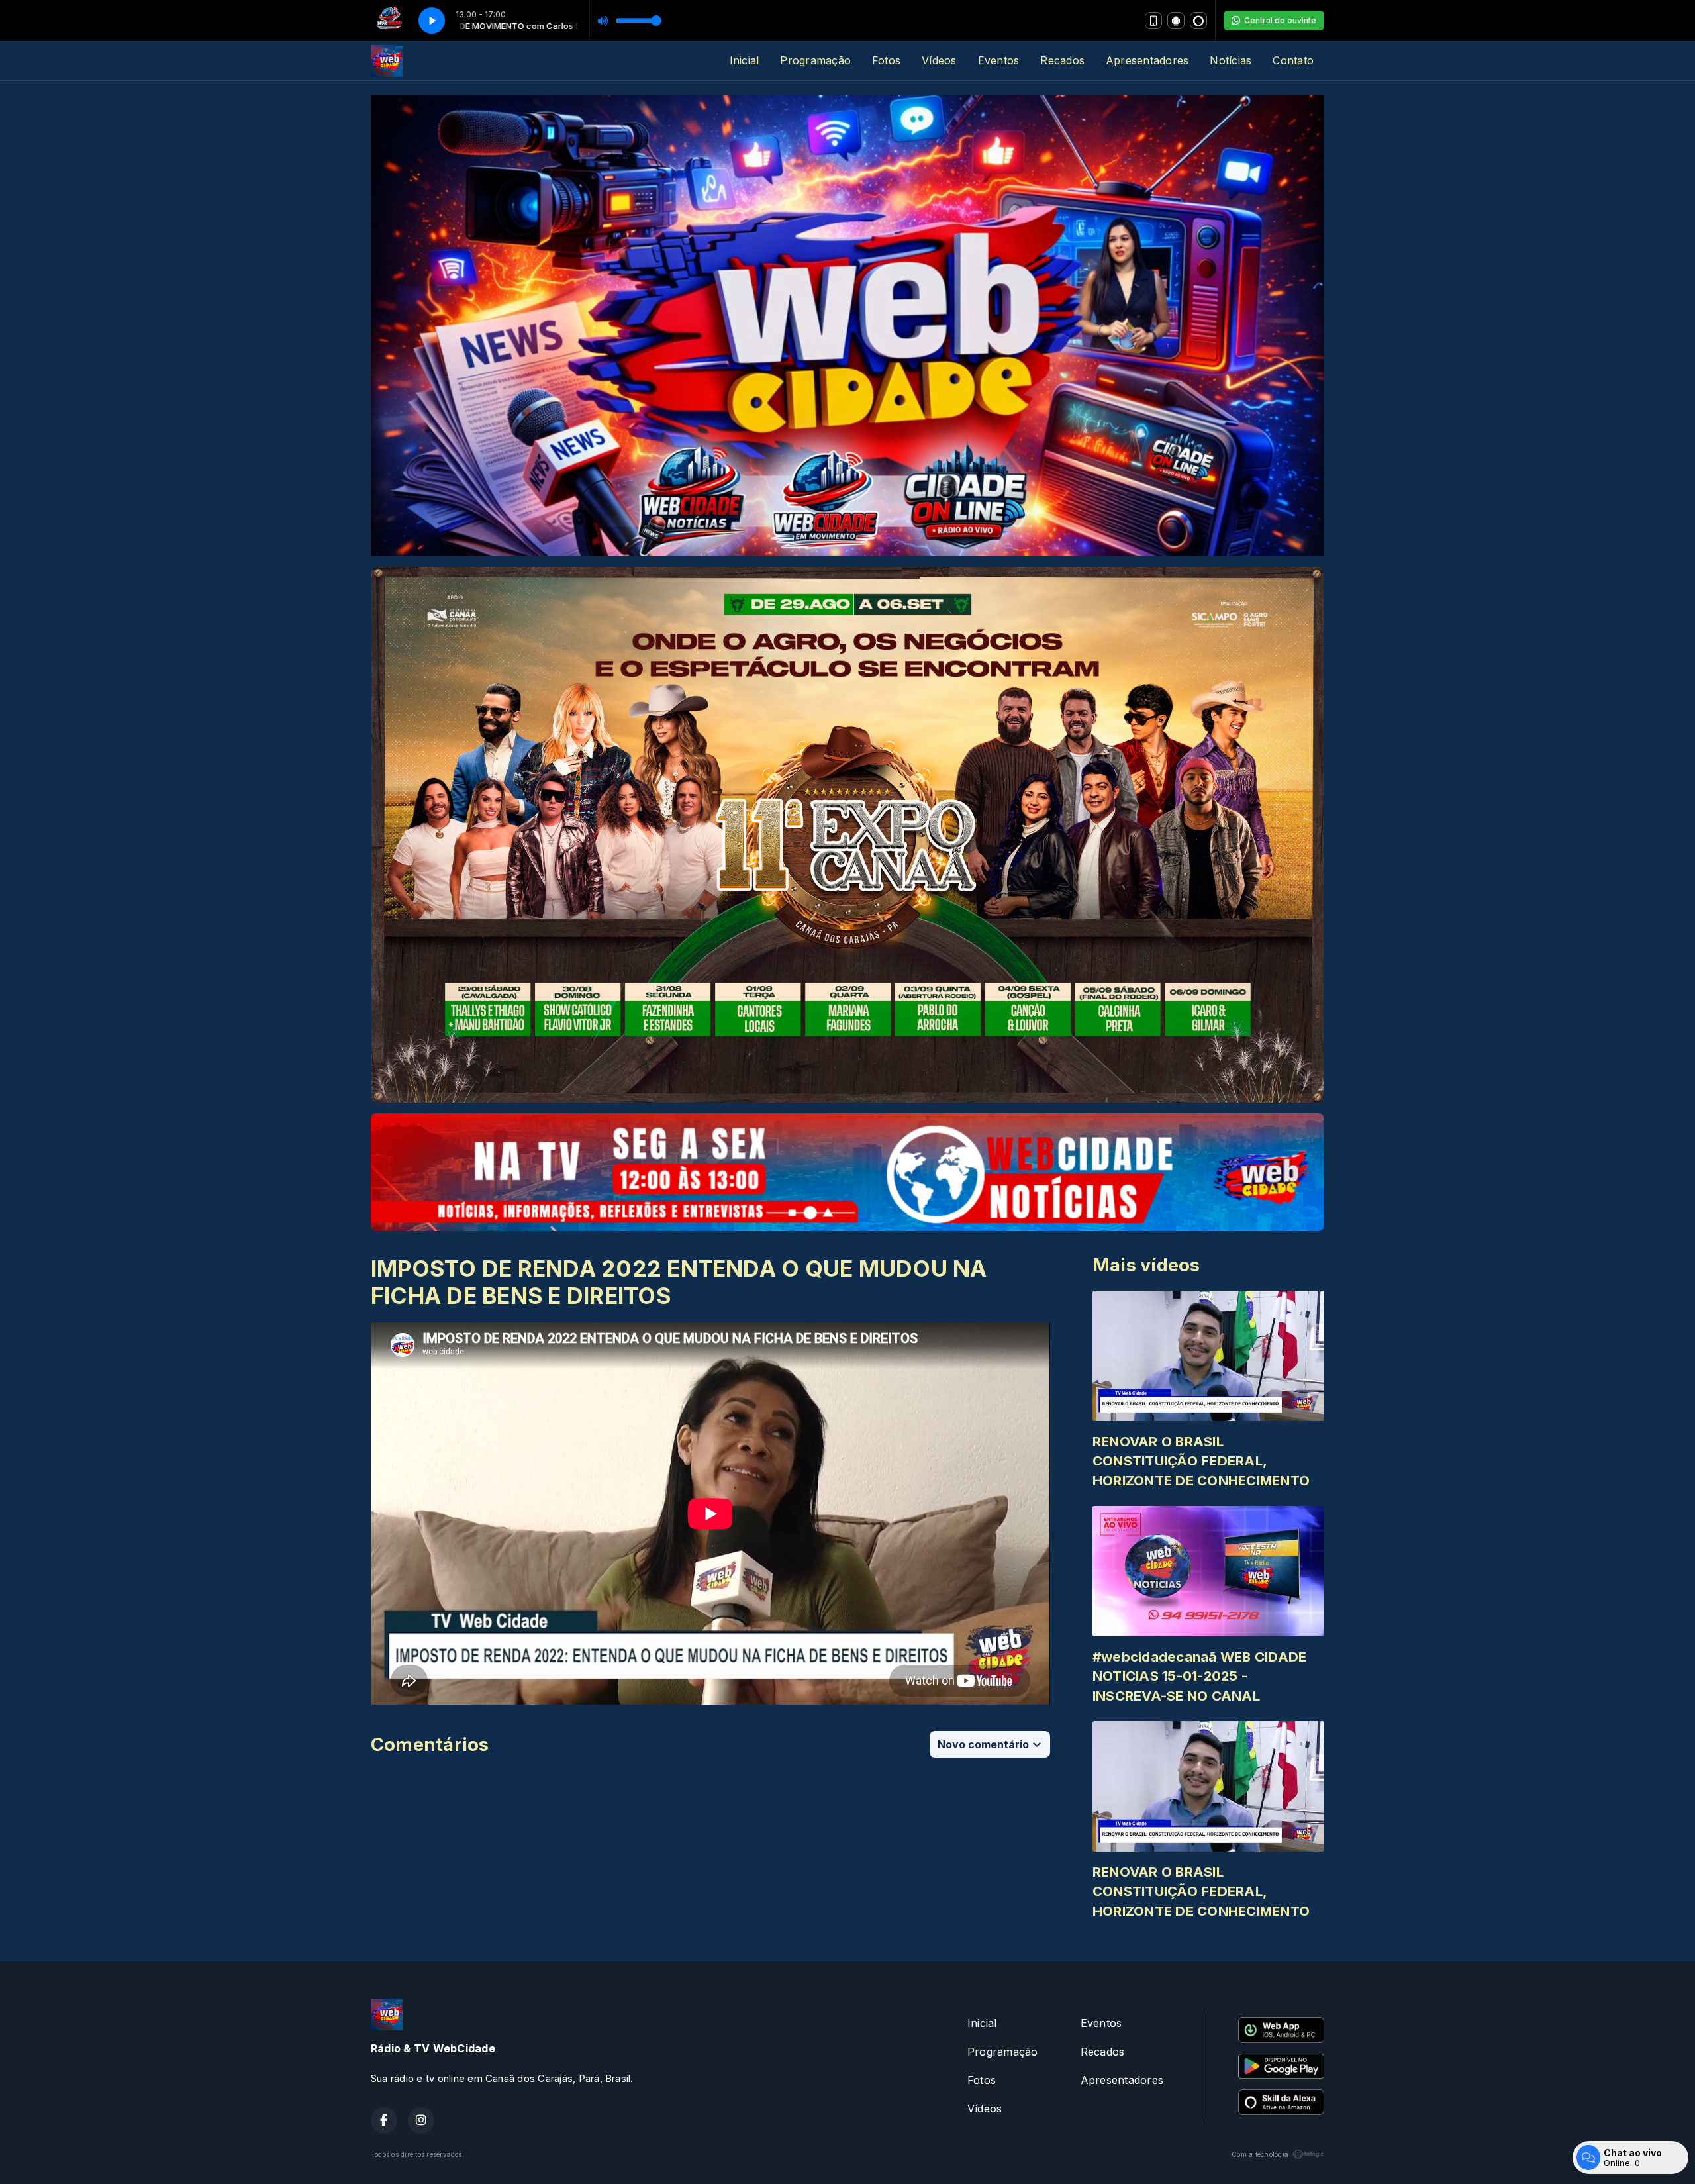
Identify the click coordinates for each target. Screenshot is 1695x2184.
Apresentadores (1147, 60)
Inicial (745, 60)
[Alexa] (1198, 21)
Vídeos (939, 60)
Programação (815, 60)
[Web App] (1153, 21)
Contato (1293, 60)
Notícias (1231, 60)
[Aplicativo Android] (1176, 21)
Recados (1062, 60)
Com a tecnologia (1260, 2154)
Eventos (999, 60)
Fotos (886, 60)
